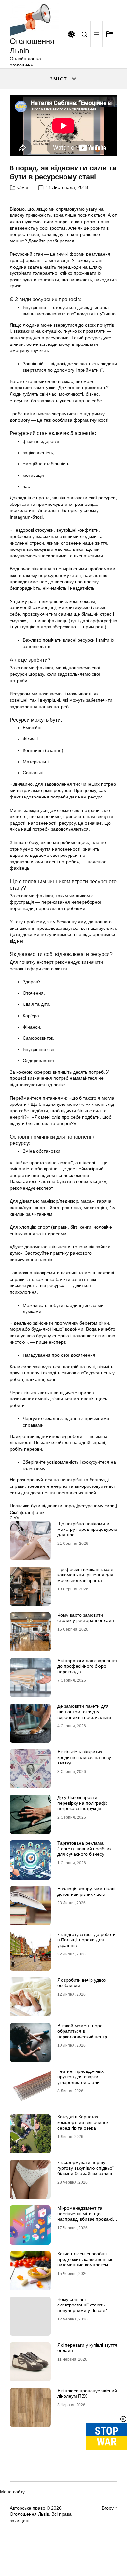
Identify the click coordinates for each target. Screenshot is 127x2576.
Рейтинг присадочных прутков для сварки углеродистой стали (80, 2077)
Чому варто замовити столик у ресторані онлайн (86, 1618)
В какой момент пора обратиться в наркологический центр (82, 2031)
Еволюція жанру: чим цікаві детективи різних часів (86, 1891)
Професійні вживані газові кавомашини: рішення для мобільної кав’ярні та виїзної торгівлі (85, 1577)
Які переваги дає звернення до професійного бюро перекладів (87, 1666)
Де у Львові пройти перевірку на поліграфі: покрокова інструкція (82, 1803)
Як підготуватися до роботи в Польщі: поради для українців (86, 1940)
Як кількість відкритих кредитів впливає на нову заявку (84, 1757)
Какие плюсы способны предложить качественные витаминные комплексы (85, 2259)
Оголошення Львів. (30, 2514)
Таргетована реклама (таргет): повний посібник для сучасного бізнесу (84, 1849)
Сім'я (23, 187)
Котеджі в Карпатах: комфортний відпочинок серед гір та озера (83, 2122)
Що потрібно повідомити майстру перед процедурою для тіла (87, 1529)
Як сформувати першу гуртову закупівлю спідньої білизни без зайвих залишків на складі (87, 2171)
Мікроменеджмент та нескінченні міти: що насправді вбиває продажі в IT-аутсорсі (87, 2216)
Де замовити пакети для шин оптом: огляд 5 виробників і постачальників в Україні (87, 1714)
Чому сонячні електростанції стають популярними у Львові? (82, 2305)
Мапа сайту (12, 2492)
